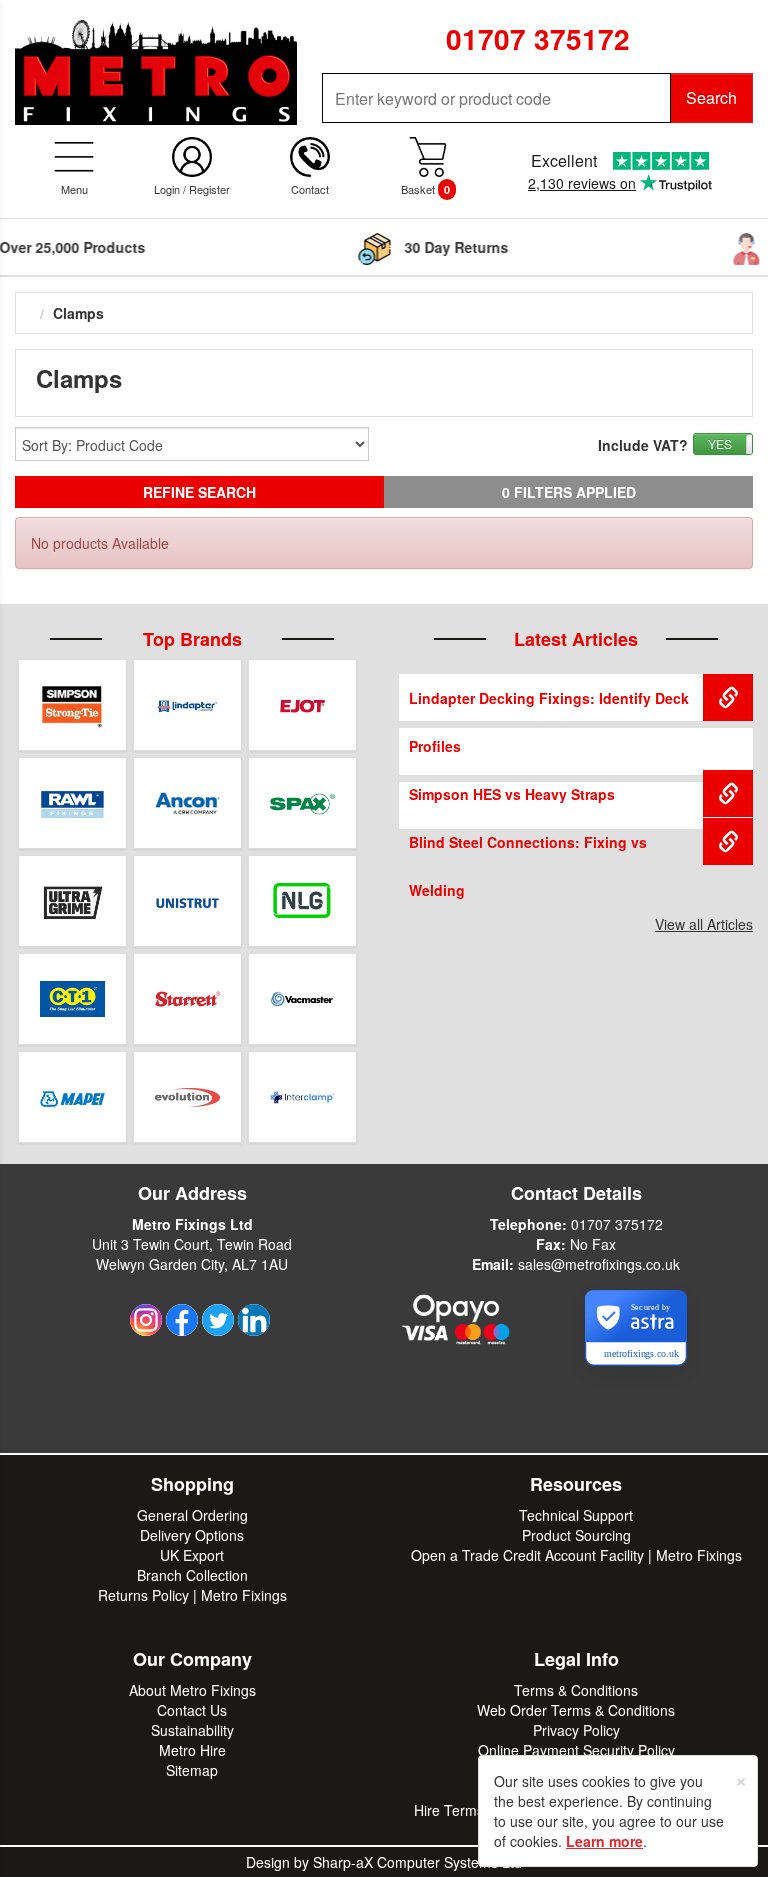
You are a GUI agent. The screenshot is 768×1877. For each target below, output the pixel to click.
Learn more (604, 1841)
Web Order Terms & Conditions (576, 1710)
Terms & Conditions (576, 1690)
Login (167, 189)
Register (209, 189)
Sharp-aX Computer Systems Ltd (417, 1862)
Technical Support (576, 1515)
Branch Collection (192, 1575)
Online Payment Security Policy (576, 1750)
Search (711, 97)
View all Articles (704, 924)
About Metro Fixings (192, 1690)
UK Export (192, 1555)
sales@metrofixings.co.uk (599, 1264)
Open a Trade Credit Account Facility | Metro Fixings (576, 1555)
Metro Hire (192, 1750)
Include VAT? (643, 445)
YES (720, 443)
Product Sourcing (576, 1535)
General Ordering (192, 1515)
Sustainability (192, 1730)
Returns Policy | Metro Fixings (192, 1595)
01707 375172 (617, 1224)
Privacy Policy (576, 1730)
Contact (310, 189)
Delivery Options (192, 1535)
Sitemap (192, 1770)
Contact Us (192, 1710)
